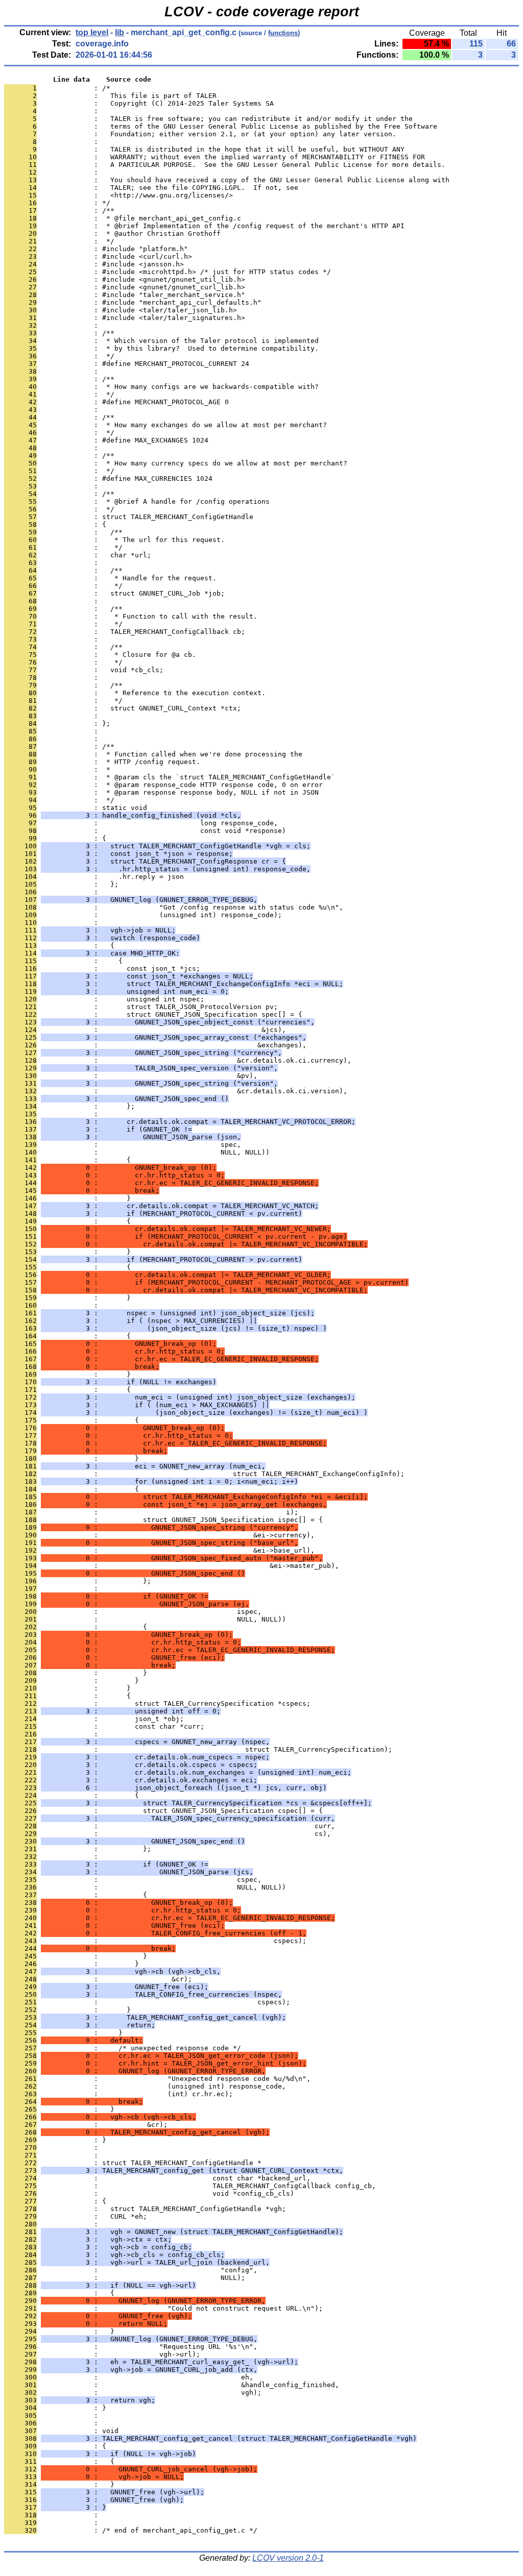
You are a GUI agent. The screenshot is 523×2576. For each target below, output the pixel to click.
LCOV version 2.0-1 (288, 2558)
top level (92, 32)
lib (120, 32)
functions (283, 33)
